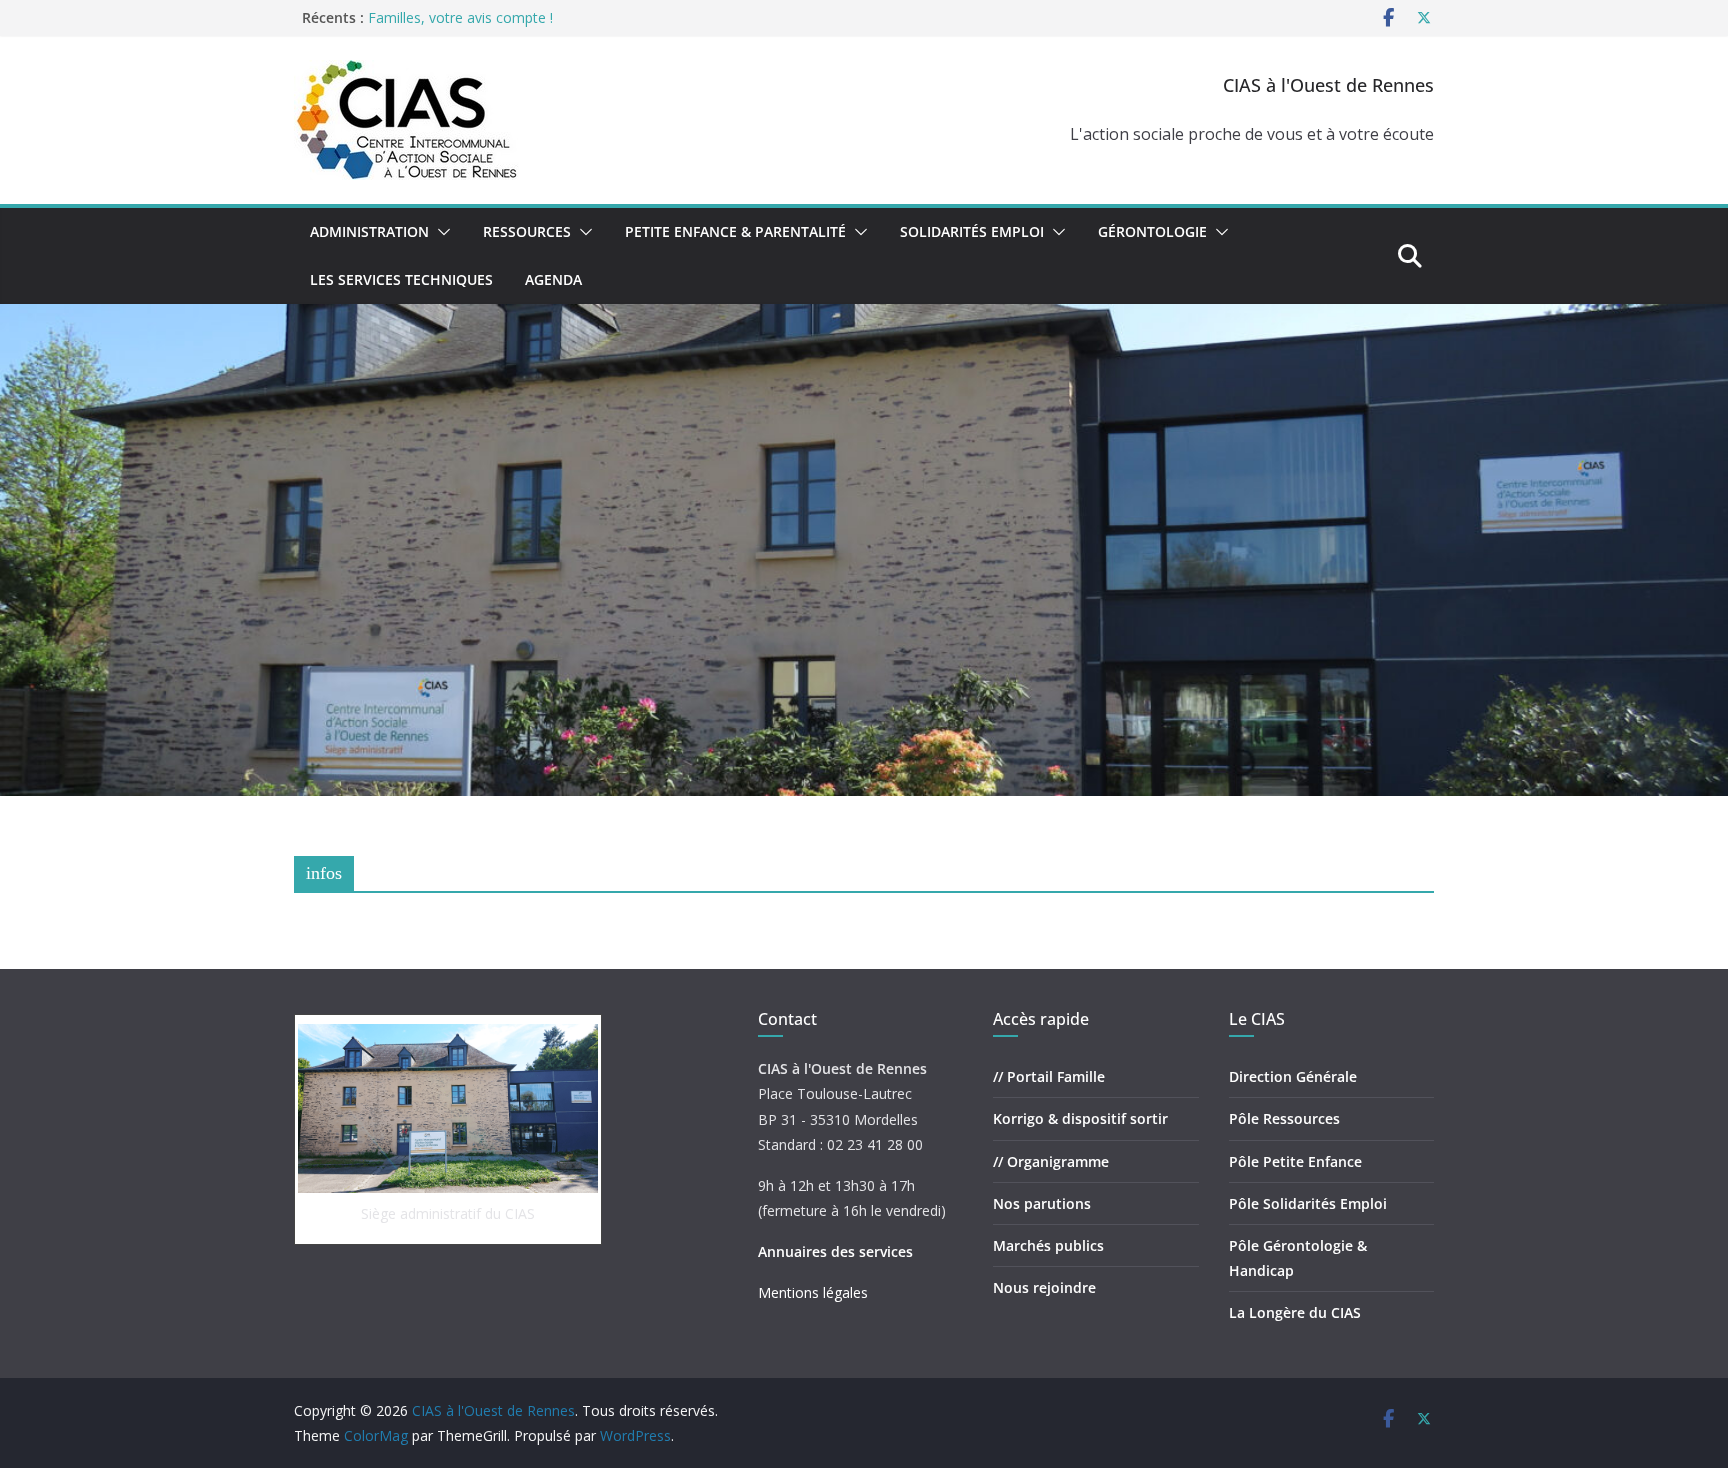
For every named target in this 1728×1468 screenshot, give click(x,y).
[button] (440, 232)
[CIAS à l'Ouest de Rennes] (864, 318)
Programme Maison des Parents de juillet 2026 (520, 17)
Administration (369, 231)
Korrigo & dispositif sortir (1080, 1118)
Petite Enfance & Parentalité (735, 231)
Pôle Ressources (1284, 1118)
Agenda (553, 279)
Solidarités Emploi (972, 231)
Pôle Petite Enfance (1295, 1161)
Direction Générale (1293, 1076)
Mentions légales (813, 1292)
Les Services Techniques (401, 279)
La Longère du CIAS (1295, 1312)
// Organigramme (1051, 1161)
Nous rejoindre (1044, 1287)
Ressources (527, 231)
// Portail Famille (1049, 1076)
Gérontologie (1152, 231)
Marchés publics (1048, 1245)
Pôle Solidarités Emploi (1308, 1203)
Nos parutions (1042, 1203)
